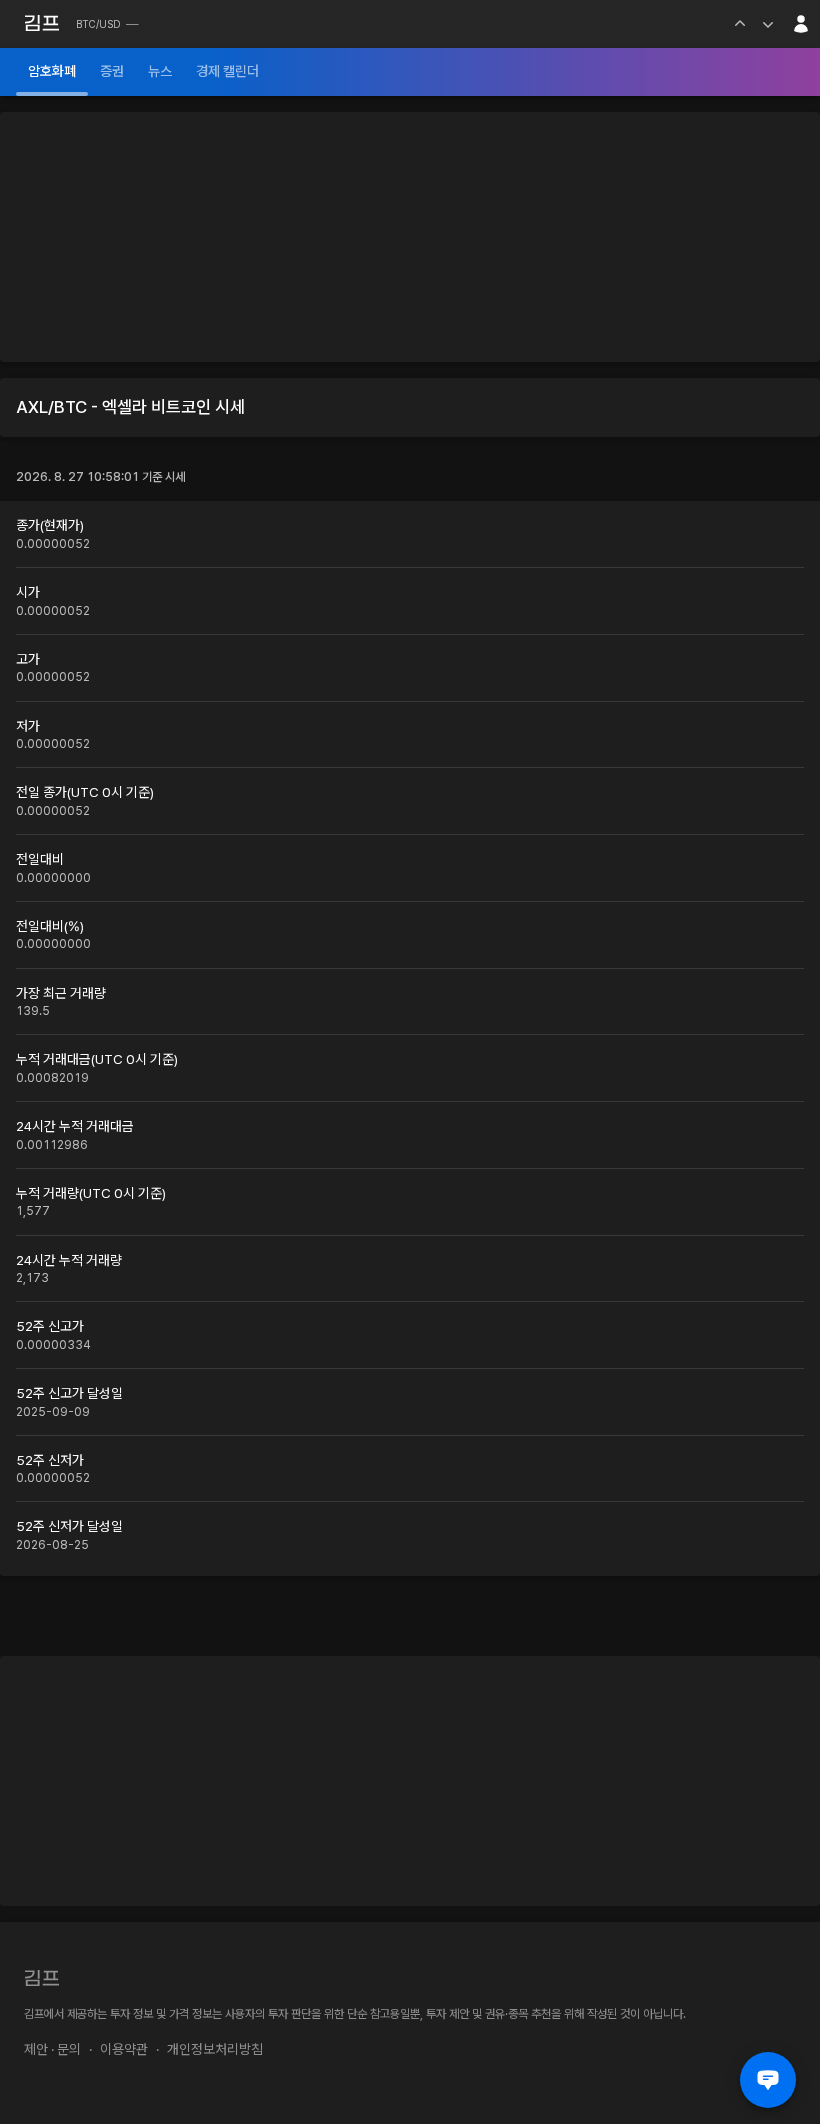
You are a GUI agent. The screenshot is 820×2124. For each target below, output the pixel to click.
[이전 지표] (740, 24)
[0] (768, 2080)
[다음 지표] (768, 24)
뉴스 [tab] (160, 71)
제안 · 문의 (52, 2049)
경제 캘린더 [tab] (227, 71)
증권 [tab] (112, 71)
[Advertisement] (410, 237)
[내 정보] (801, 24)
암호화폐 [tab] (52, 71)
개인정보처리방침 (215, 2049)
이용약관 (124, 2049)
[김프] (42, 23)
